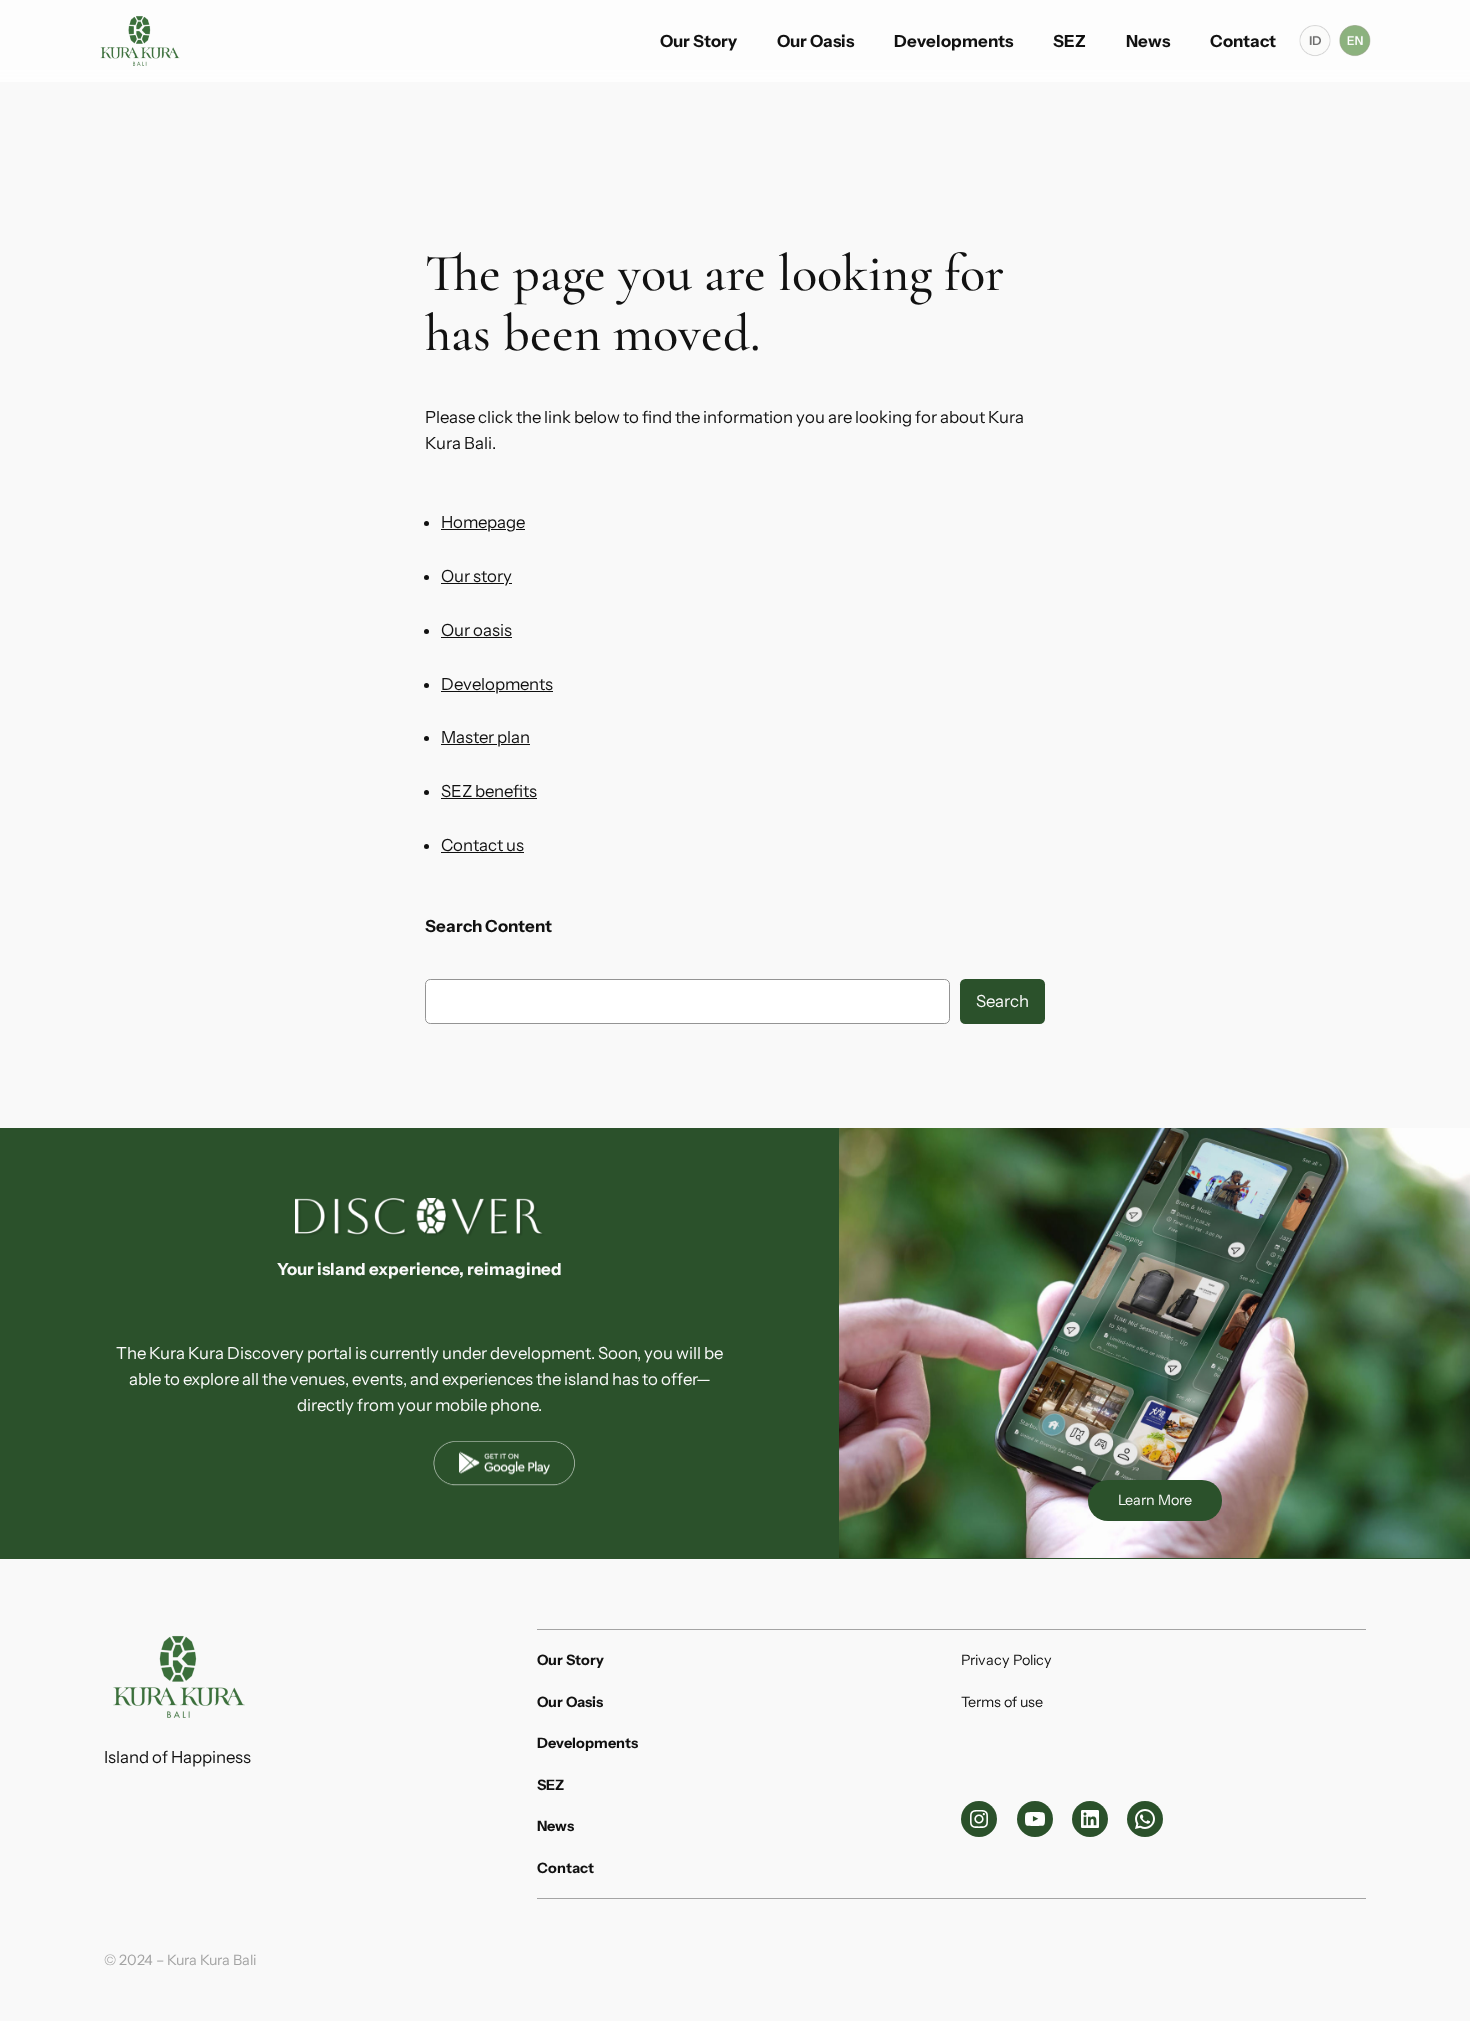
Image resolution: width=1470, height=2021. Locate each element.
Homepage (483, 522)
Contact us (482, 845)
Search (1002, 1001)
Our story (476, 576)
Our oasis (476, 630)
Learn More (1155, 1500)
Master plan (485, 737)
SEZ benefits (489, 791)
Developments (497, 684)
